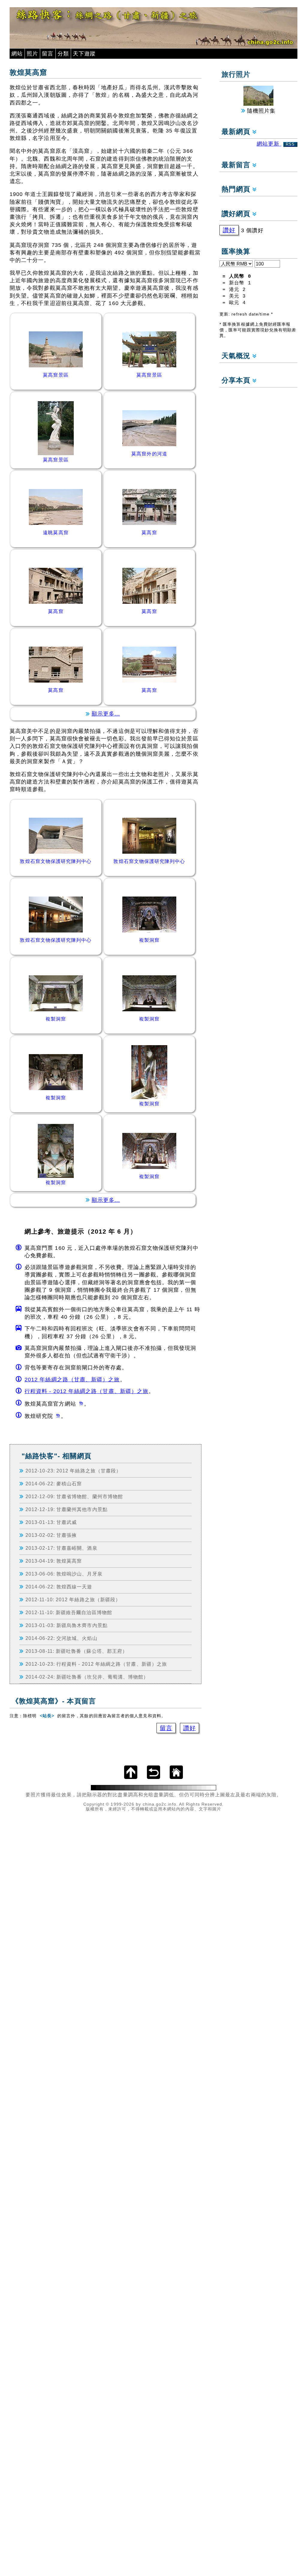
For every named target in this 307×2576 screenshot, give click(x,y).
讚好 (189, 1728)
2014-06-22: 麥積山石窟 (54, 1484)
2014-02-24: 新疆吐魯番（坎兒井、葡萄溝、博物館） (87, 1677)
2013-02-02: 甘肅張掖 (51, 1535)
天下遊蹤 (84, 54)
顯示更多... (106, 714)
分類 (63, 54)
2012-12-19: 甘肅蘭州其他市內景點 (67, 1509)
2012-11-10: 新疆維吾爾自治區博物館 (69, 1612)
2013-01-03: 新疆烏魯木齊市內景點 (67, 1625)
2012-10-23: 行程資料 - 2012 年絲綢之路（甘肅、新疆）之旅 (96, 1664)
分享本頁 (237, 380)
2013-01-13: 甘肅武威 (51, 1522)
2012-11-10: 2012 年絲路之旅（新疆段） (73, 1599)
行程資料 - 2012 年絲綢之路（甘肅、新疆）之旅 (86, 1391)
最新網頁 (237, 132)
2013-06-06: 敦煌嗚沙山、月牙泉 (64, 1574)
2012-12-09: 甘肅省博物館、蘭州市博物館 (74, 1496)
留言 (48, 54)
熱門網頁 (237, 189)
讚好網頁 (237, 214)
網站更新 (276, 144)
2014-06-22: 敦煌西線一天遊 (59, 1587)
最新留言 (237, 165)
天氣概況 (237, 356)
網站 (17, 54)
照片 (32, 54)
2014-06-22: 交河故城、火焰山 (61, 1638)
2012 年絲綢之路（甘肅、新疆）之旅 (72, 1380)
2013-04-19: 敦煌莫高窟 (54, 1561)
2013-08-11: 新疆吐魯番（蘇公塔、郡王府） (76, 1651)
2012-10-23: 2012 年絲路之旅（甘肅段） (73, 1471)
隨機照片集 (260, 111)
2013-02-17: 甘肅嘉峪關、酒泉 (61, 1548)
